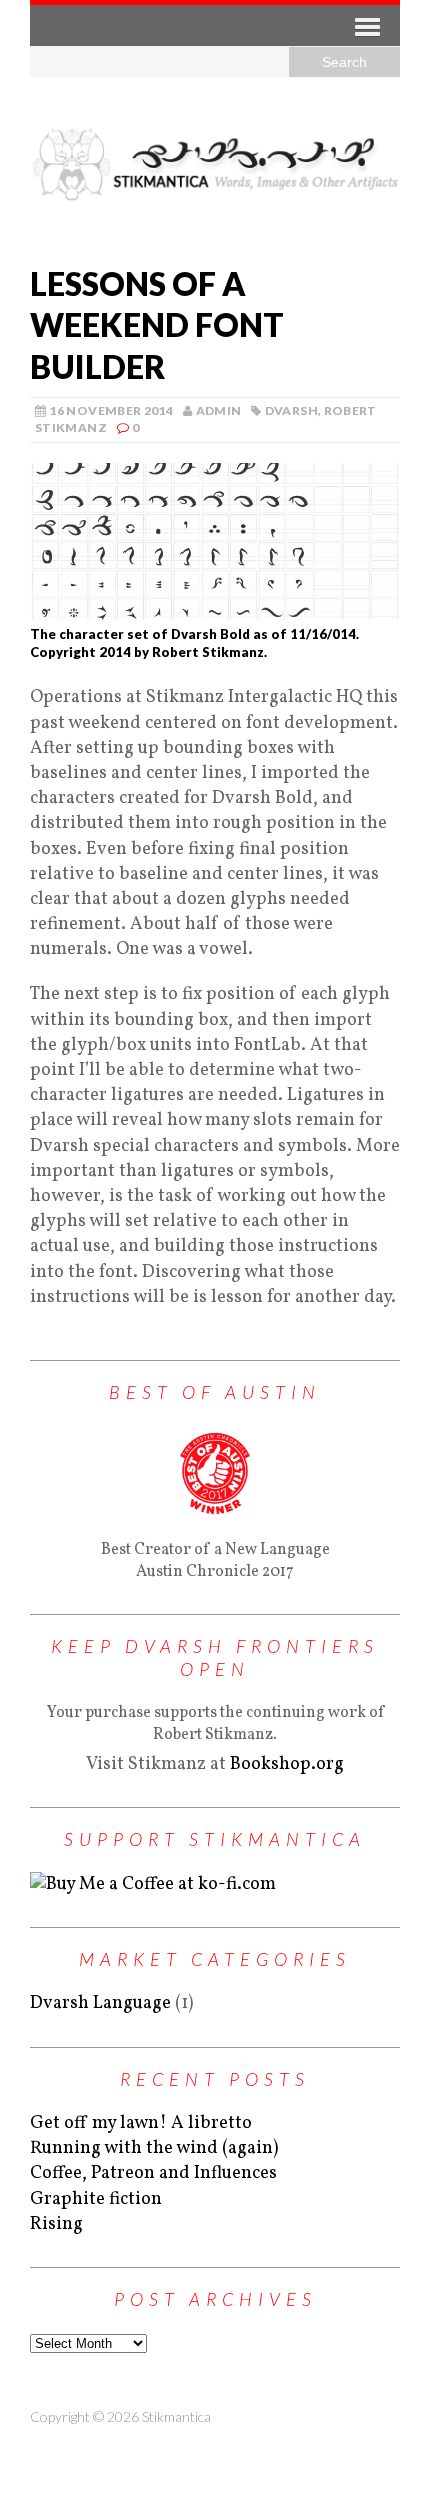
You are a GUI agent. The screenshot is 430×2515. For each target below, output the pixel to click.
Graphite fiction (96, 2199)
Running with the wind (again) (154, 2148)
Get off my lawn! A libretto (141, 2123)
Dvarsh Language (100, 2003)
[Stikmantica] (215, 163)
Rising (56, 2224)
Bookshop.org (287, 1764)
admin (219, 410)
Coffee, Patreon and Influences (153, 2173)
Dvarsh (291, 410)
